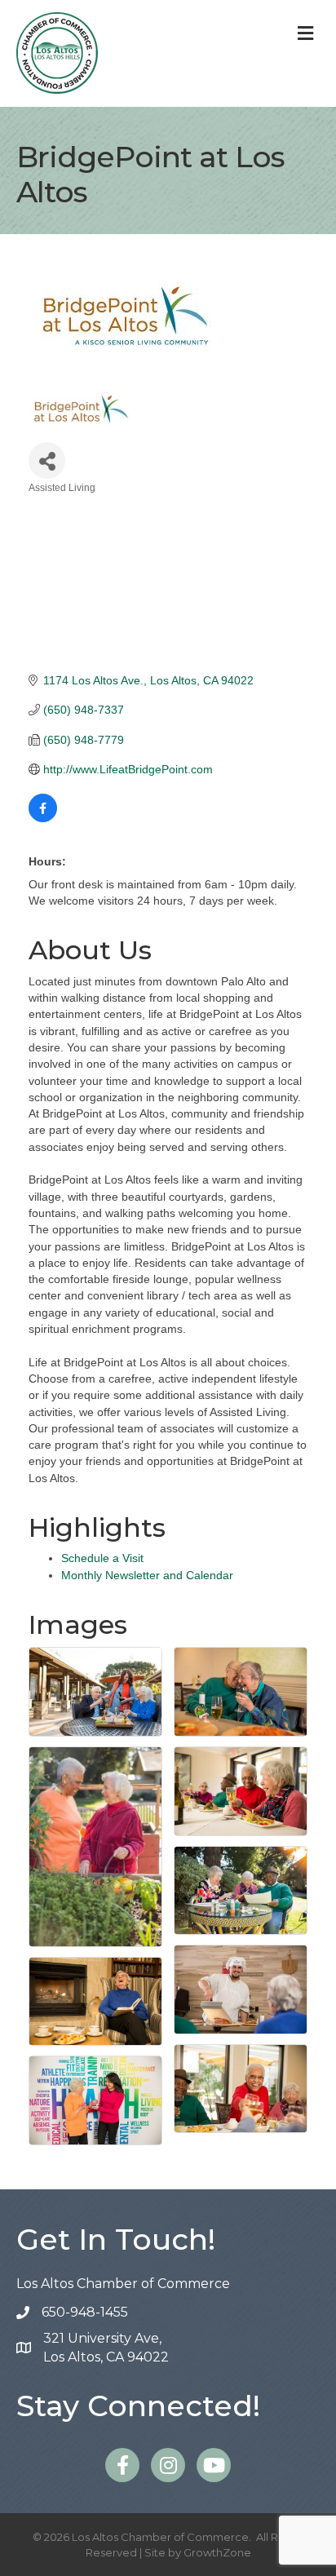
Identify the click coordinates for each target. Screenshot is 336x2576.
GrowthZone (217, 2552)
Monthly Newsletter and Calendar (147, 1575)
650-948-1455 (85, 2312)
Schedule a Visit (102, 1558)
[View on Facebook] (43, 818)
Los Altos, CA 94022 (106, 2348)
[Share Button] (47, 460)
